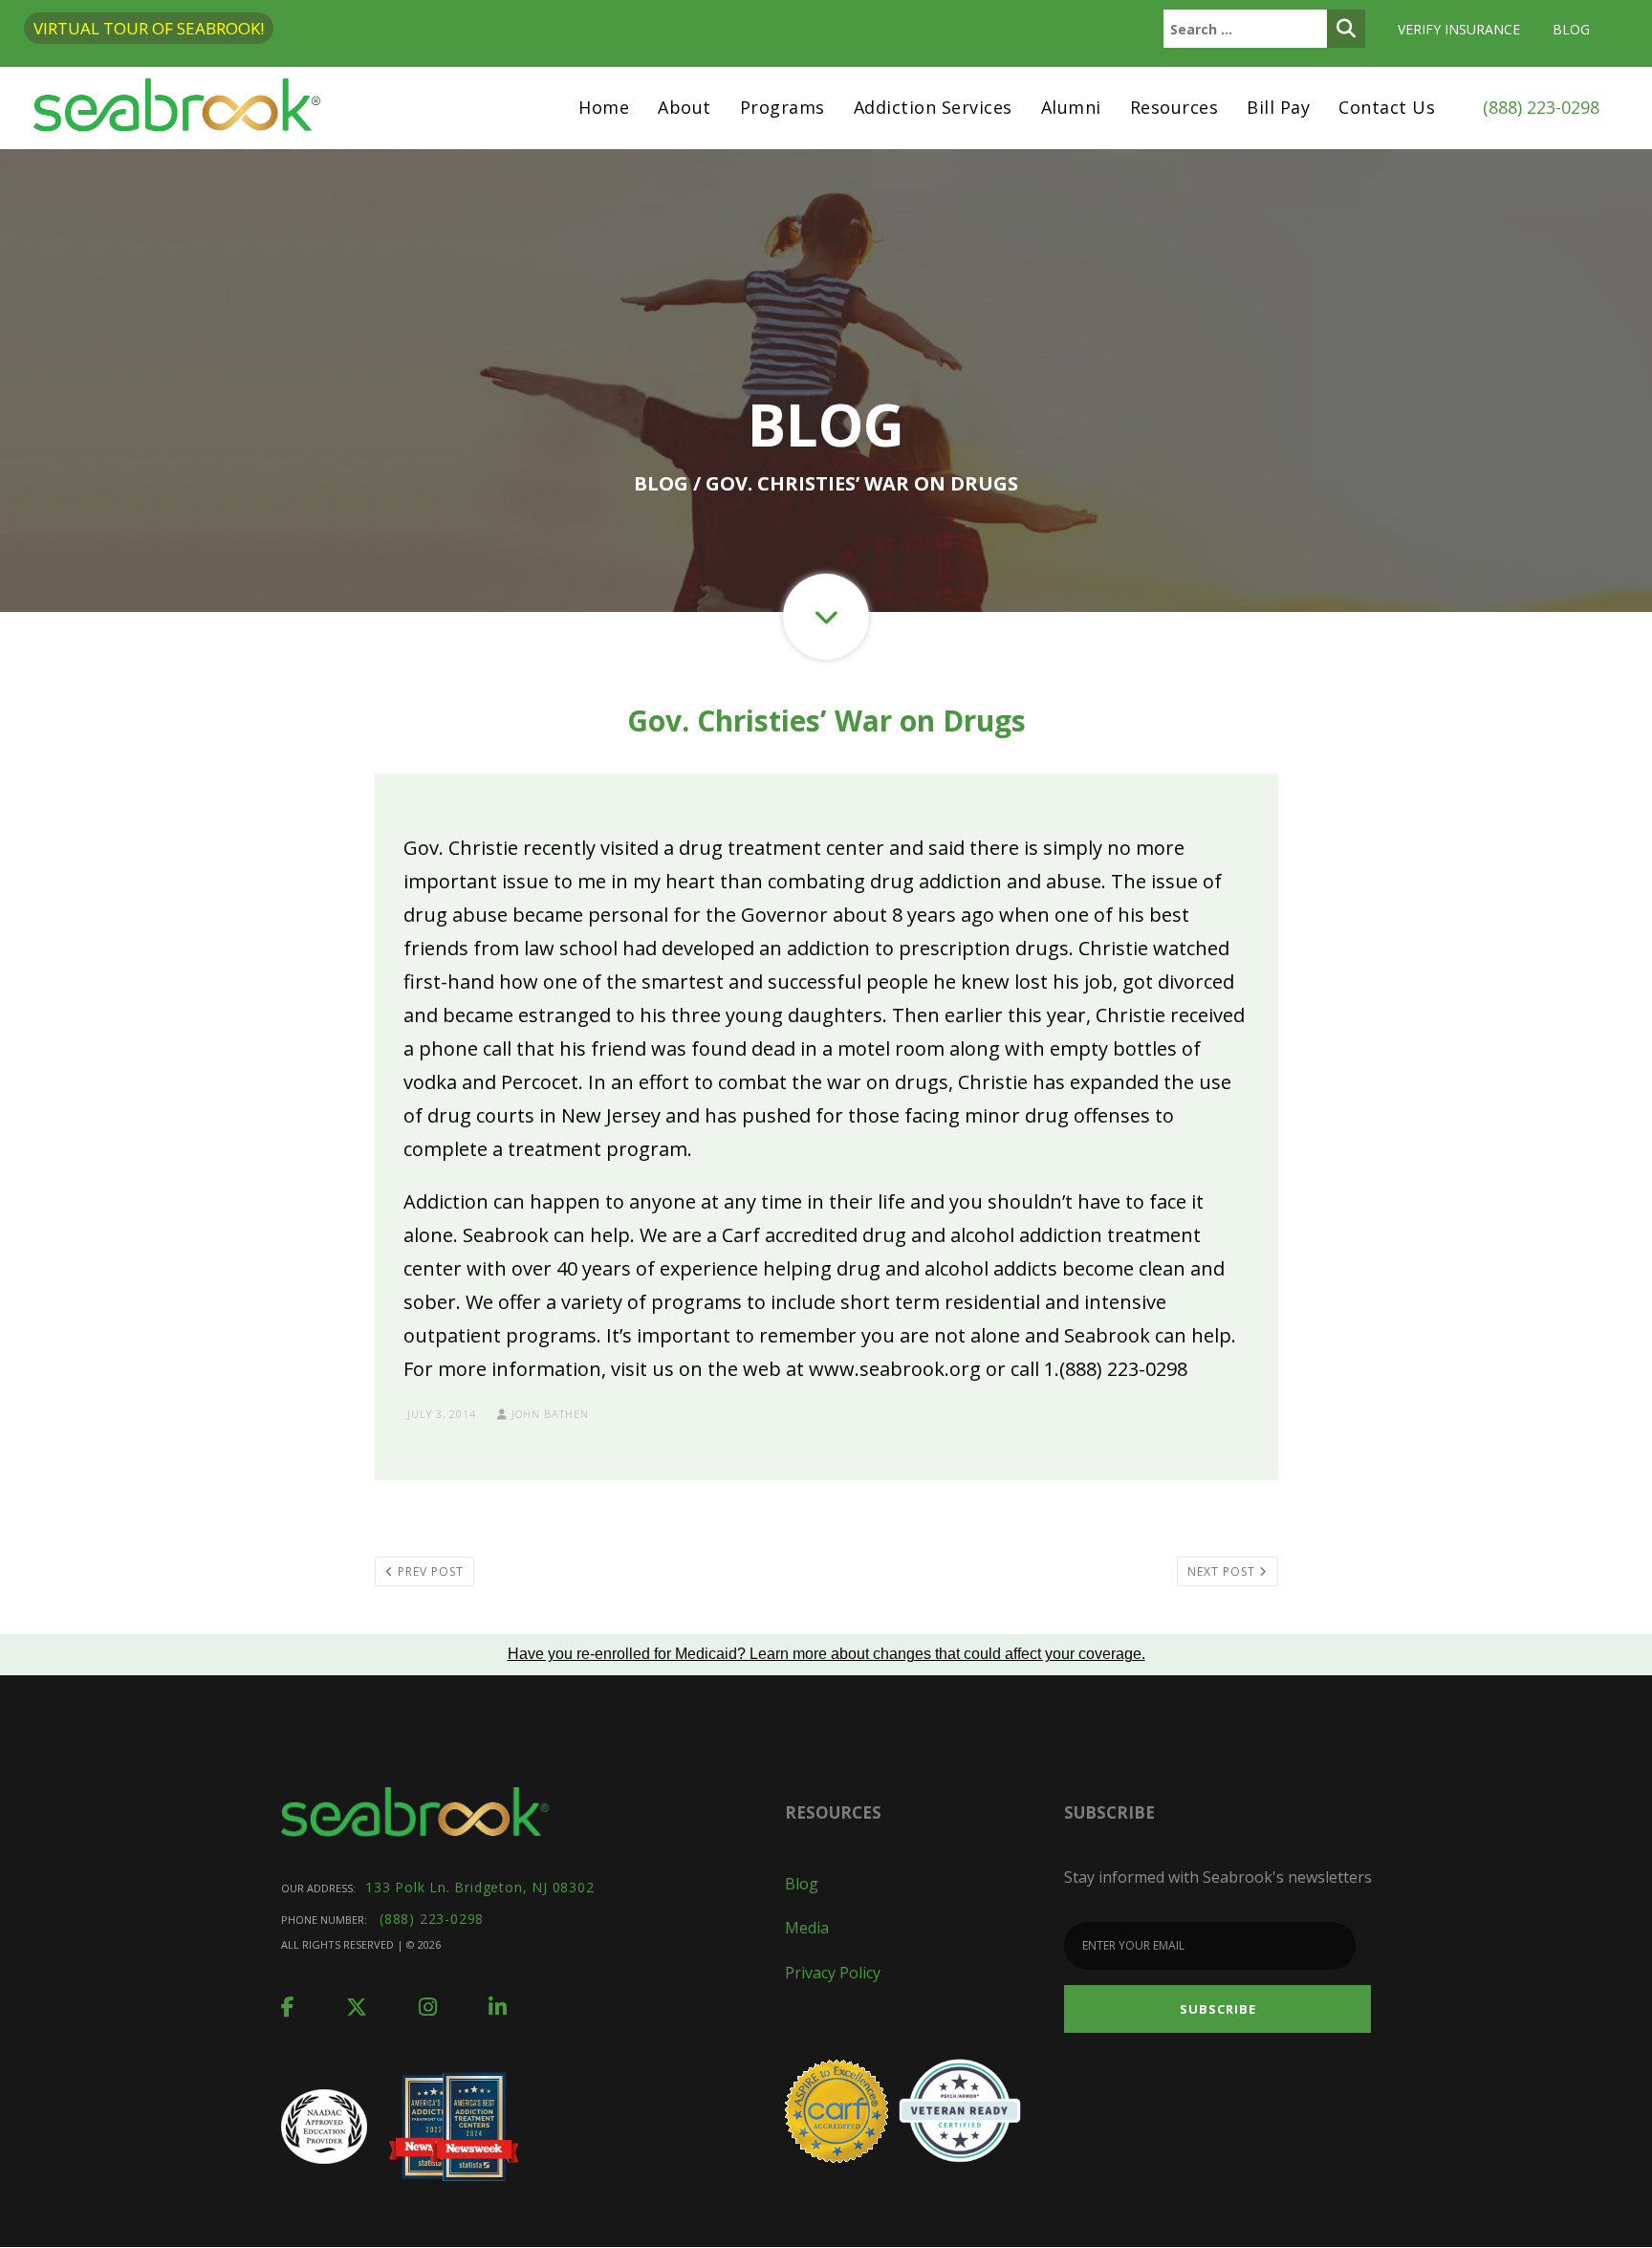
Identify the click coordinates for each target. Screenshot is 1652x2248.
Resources (1174, 107)
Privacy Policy (833, 1973)
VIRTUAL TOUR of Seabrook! (149, 28)
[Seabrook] (177, 108)
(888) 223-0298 (1541, 107)
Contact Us (1387, 107)
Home (604, 107)
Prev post (429, 1571)
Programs (783, 107)
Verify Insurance (1459, 29)
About (685, 107)
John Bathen (548, 1414)
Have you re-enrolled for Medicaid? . (826, 1654)
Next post (1223, 1571)
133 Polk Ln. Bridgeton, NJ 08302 (480, 1887)
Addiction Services (933, 107)
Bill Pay (1278, 107)
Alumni (1071, 107)
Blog (1571, 29)
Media (807, 1928)
